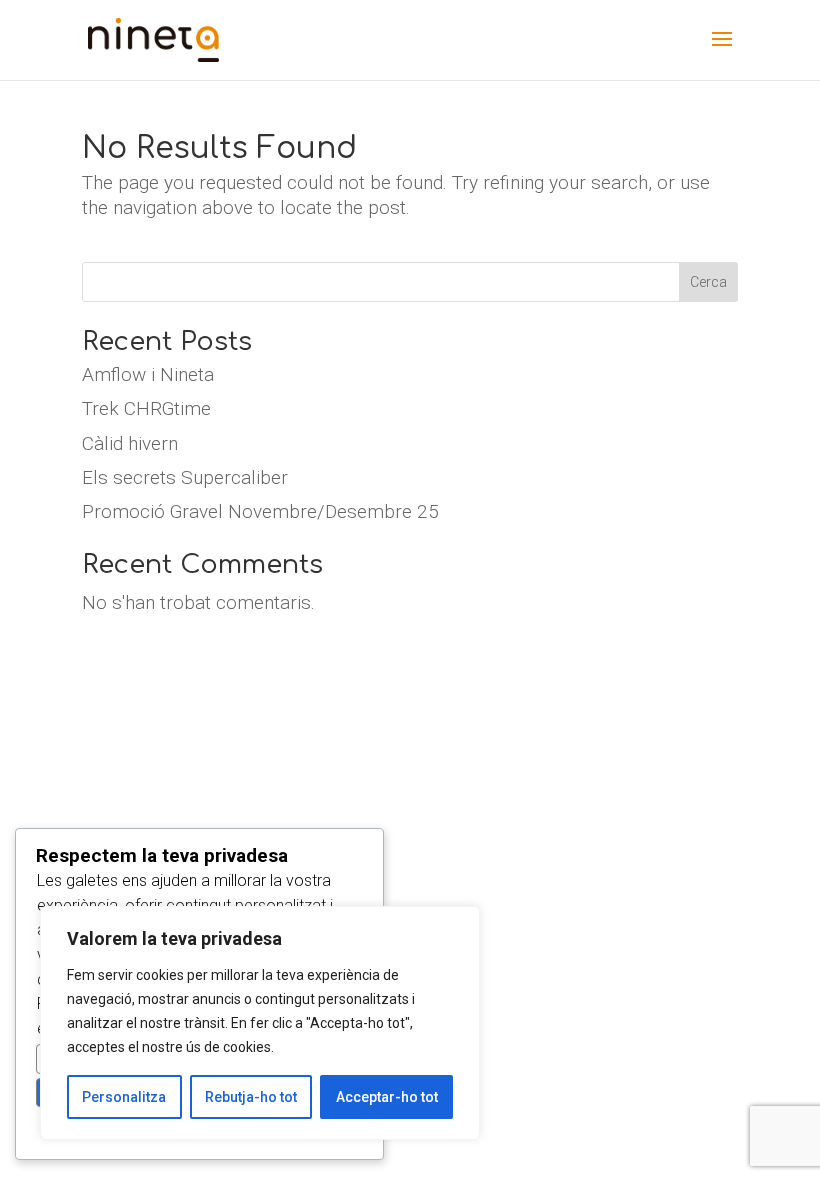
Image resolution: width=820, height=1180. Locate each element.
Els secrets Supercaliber (185, 477)
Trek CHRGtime (146, 408)
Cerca (708, 282)
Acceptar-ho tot (387, 1097)
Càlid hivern (130, 443)
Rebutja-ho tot (251, 1097)
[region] (260, 1023)
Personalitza (124, 1097)
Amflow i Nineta (148, 374)
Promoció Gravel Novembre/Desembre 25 (260, 511)
